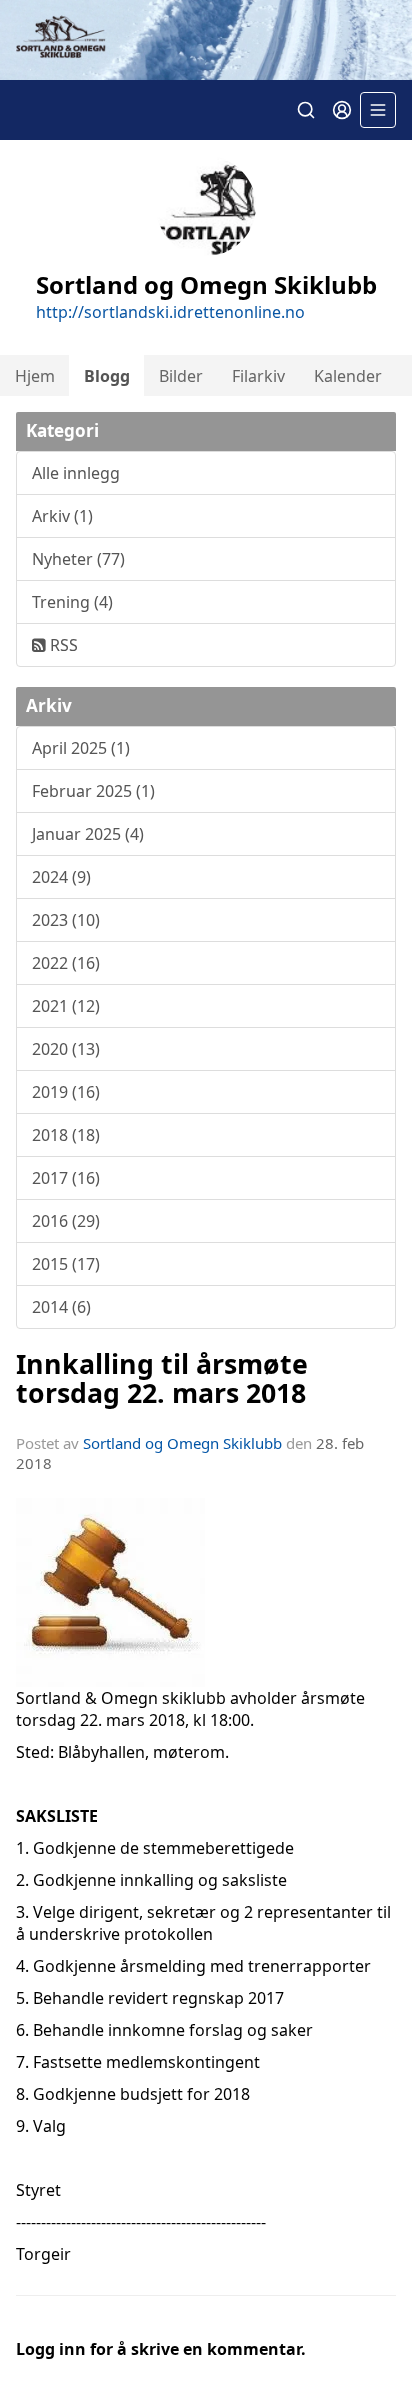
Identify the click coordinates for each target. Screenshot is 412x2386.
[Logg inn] (342, 110)
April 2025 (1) (81, 748)
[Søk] (306, 110)
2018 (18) (66, 1135)
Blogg (107, 376)
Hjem (35, 376)
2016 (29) (66, 1221)
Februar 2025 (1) (93, 791)
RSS (62, 645)
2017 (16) (66, 1178)
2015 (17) (66, 1264)
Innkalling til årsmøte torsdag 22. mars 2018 (162, 1378)
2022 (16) (66, 963)
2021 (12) (66, 1006)
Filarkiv (258, 376)
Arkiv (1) (62, 516)
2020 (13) (66, 1049)
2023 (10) (66, 920)
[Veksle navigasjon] (378, 110)
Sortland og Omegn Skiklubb (182, 1443)
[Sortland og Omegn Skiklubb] (206, 40)
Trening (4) (72, 602)
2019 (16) (66, 1092)
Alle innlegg (76, 473)
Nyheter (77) (78, 559)
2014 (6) (61, 1307)
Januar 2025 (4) (88, 834)
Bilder (181, 376)
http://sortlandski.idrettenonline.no (170, 312)
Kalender (348, 376)
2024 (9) (61, 877)
